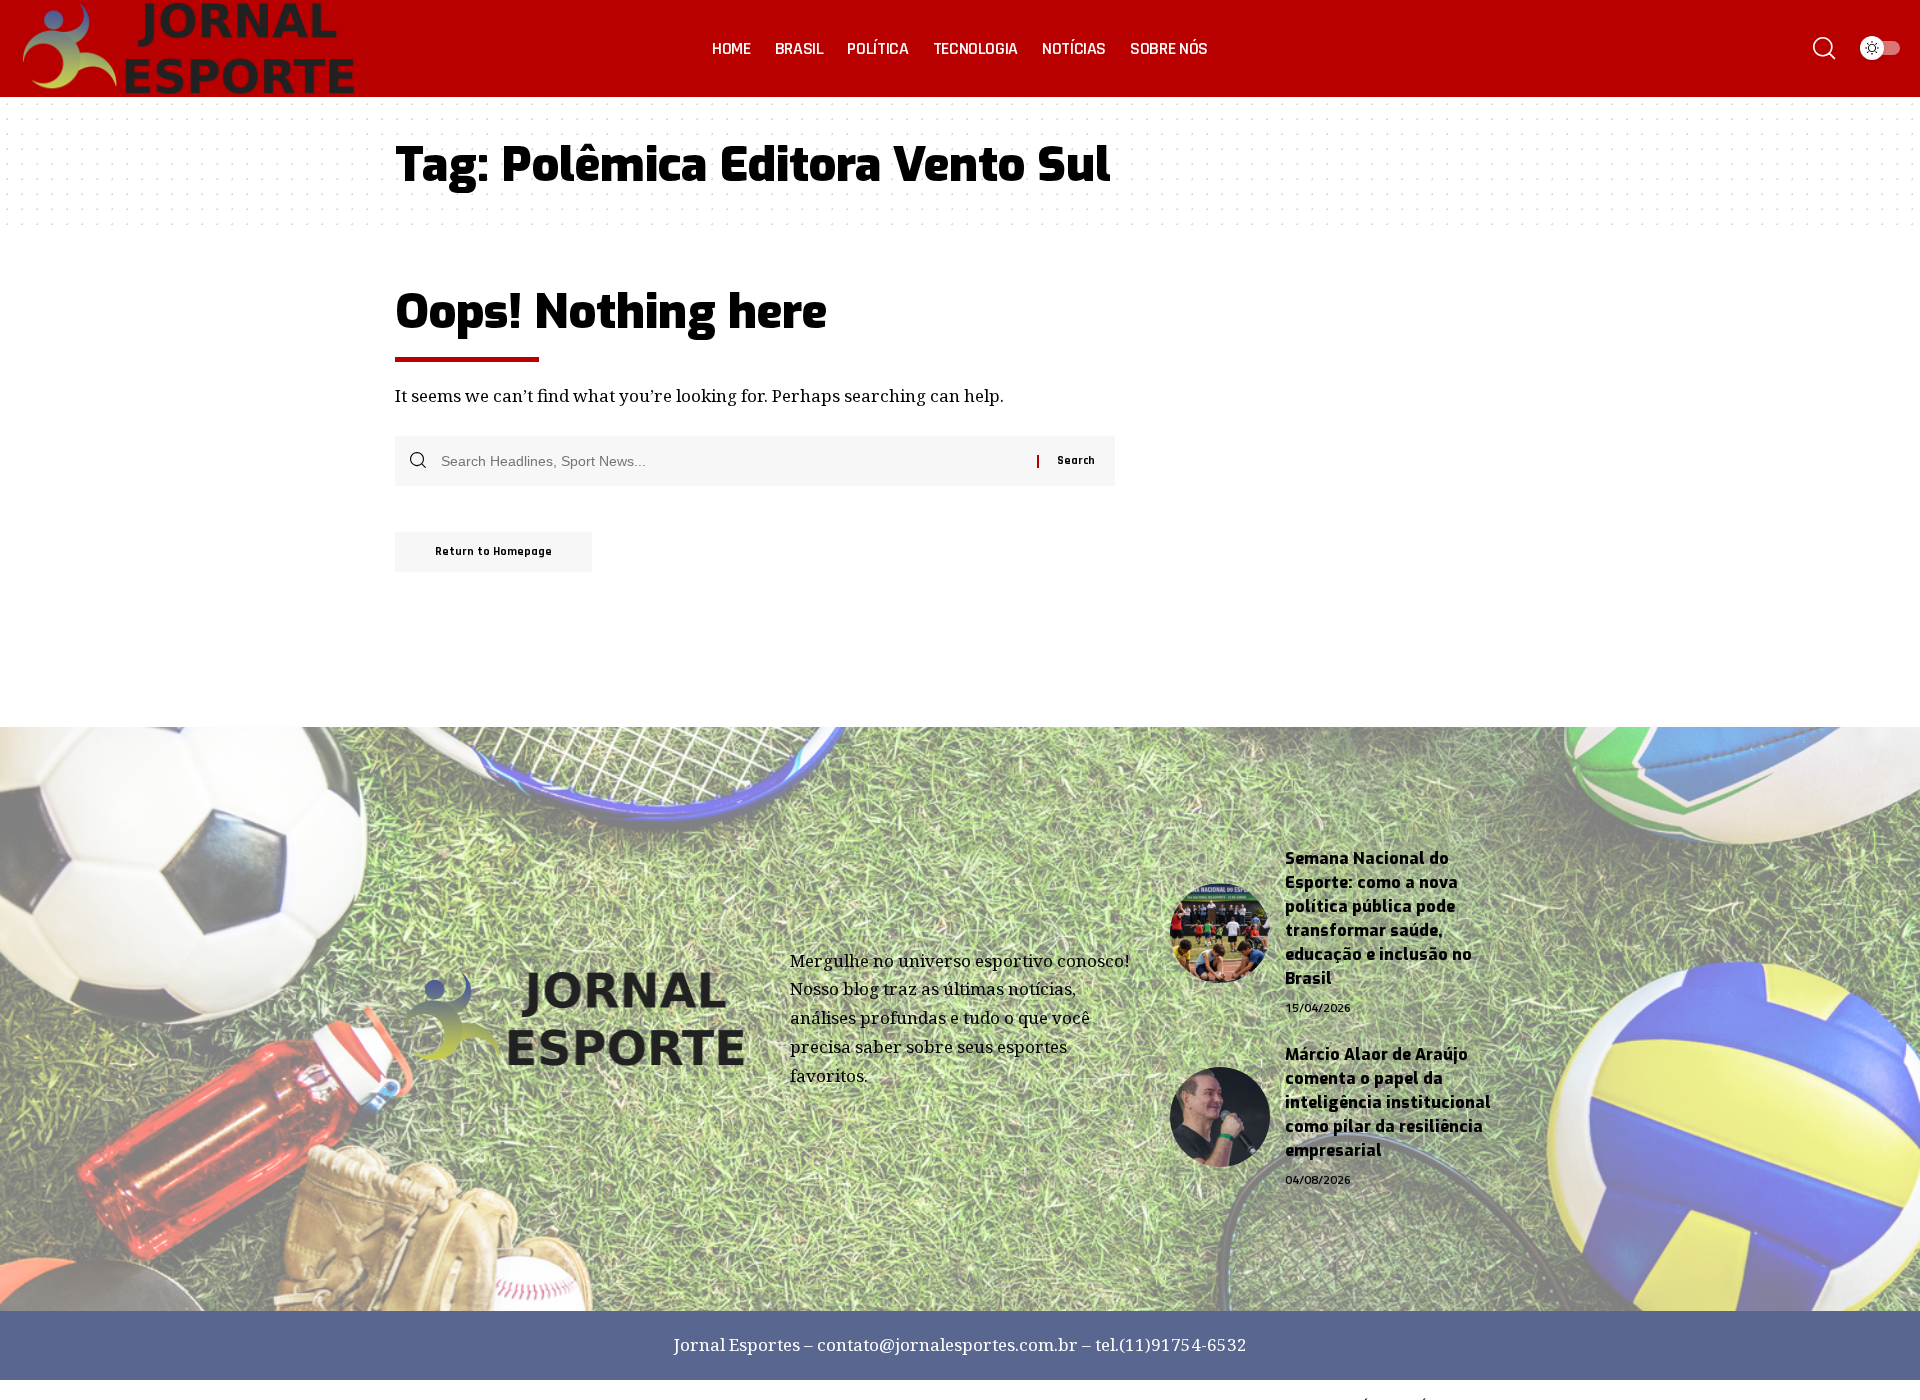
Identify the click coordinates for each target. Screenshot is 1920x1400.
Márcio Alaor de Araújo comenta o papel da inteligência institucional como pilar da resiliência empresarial (1388, 1102)
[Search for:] (731, 461)
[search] (1824, 48)
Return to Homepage (493, 551)
